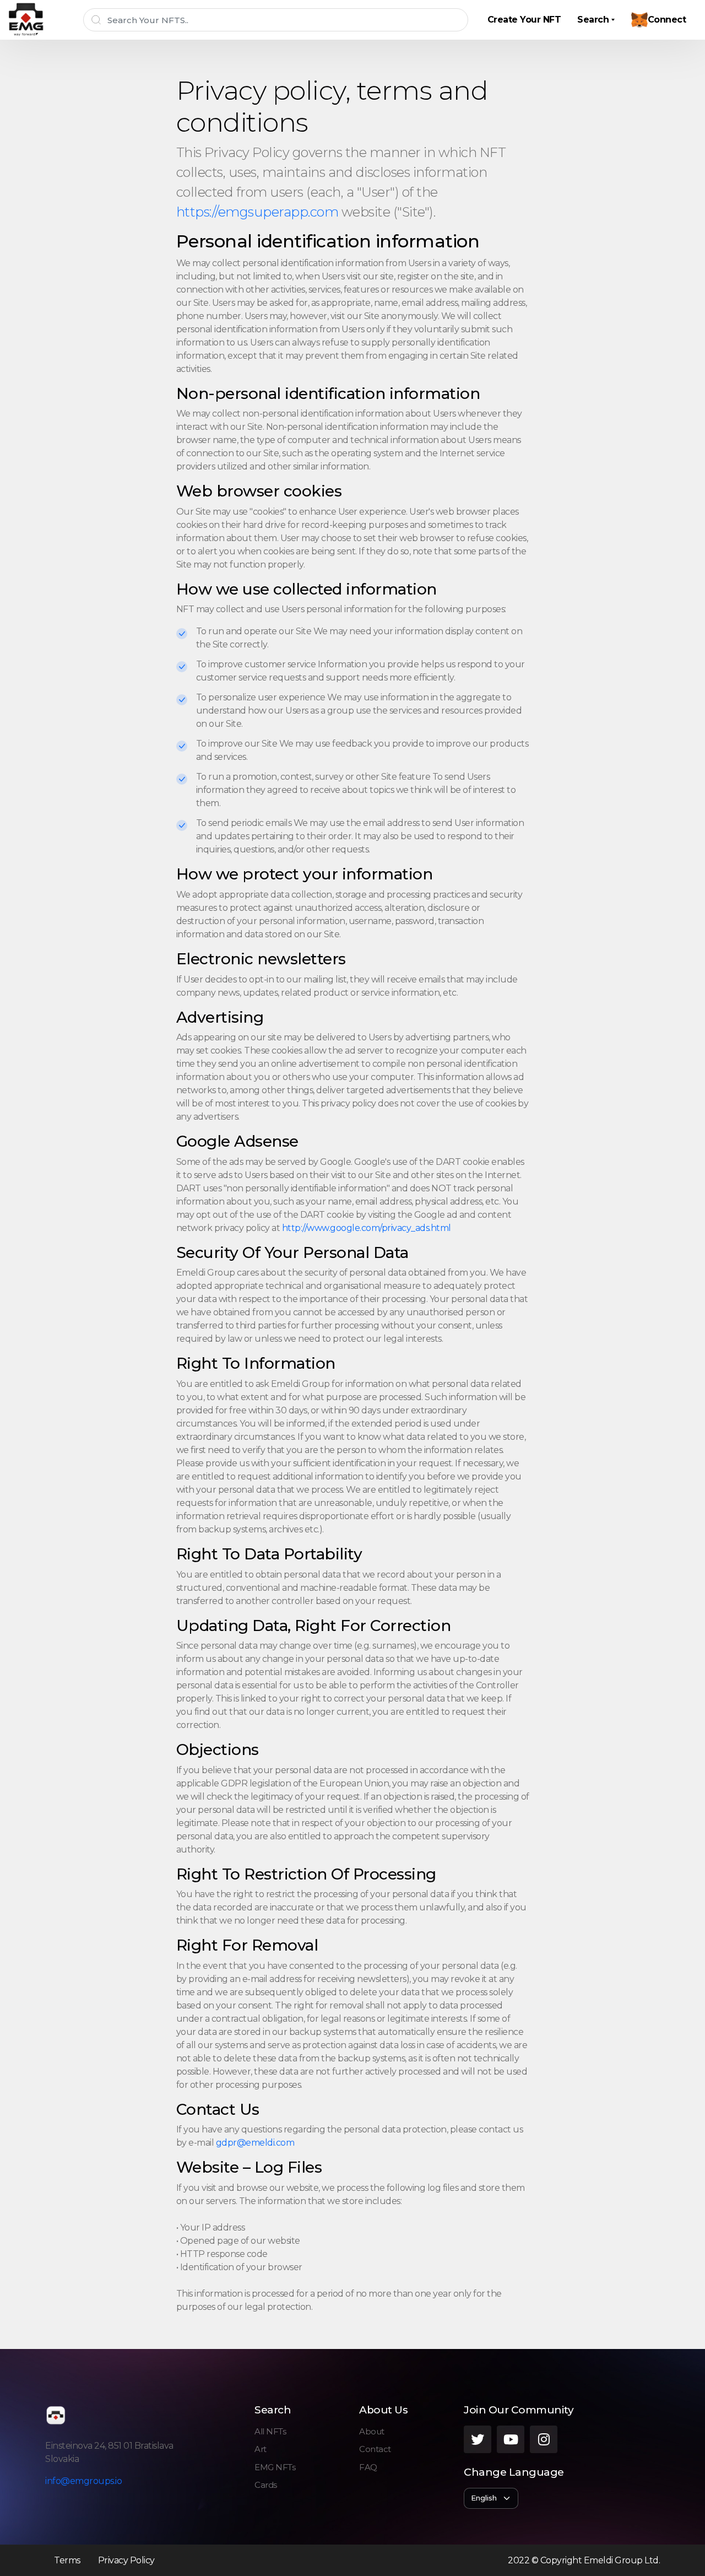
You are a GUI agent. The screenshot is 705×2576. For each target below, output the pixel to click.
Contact (375, 2449)
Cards (266, 2485)
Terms (67, 2560)
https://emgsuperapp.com (259, 212)
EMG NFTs (275, 2467)
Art (261, 2449)
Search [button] (593, 20)
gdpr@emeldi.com (255, 2143)
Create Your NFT (524, 20)
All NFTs (270, 2431)
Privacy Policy (126, 2560)
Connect (667, 20)
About (372, 2431)
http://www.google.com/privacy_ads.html (367, 1228)
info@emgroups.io (83, 2481)
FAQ (368, 2467)
